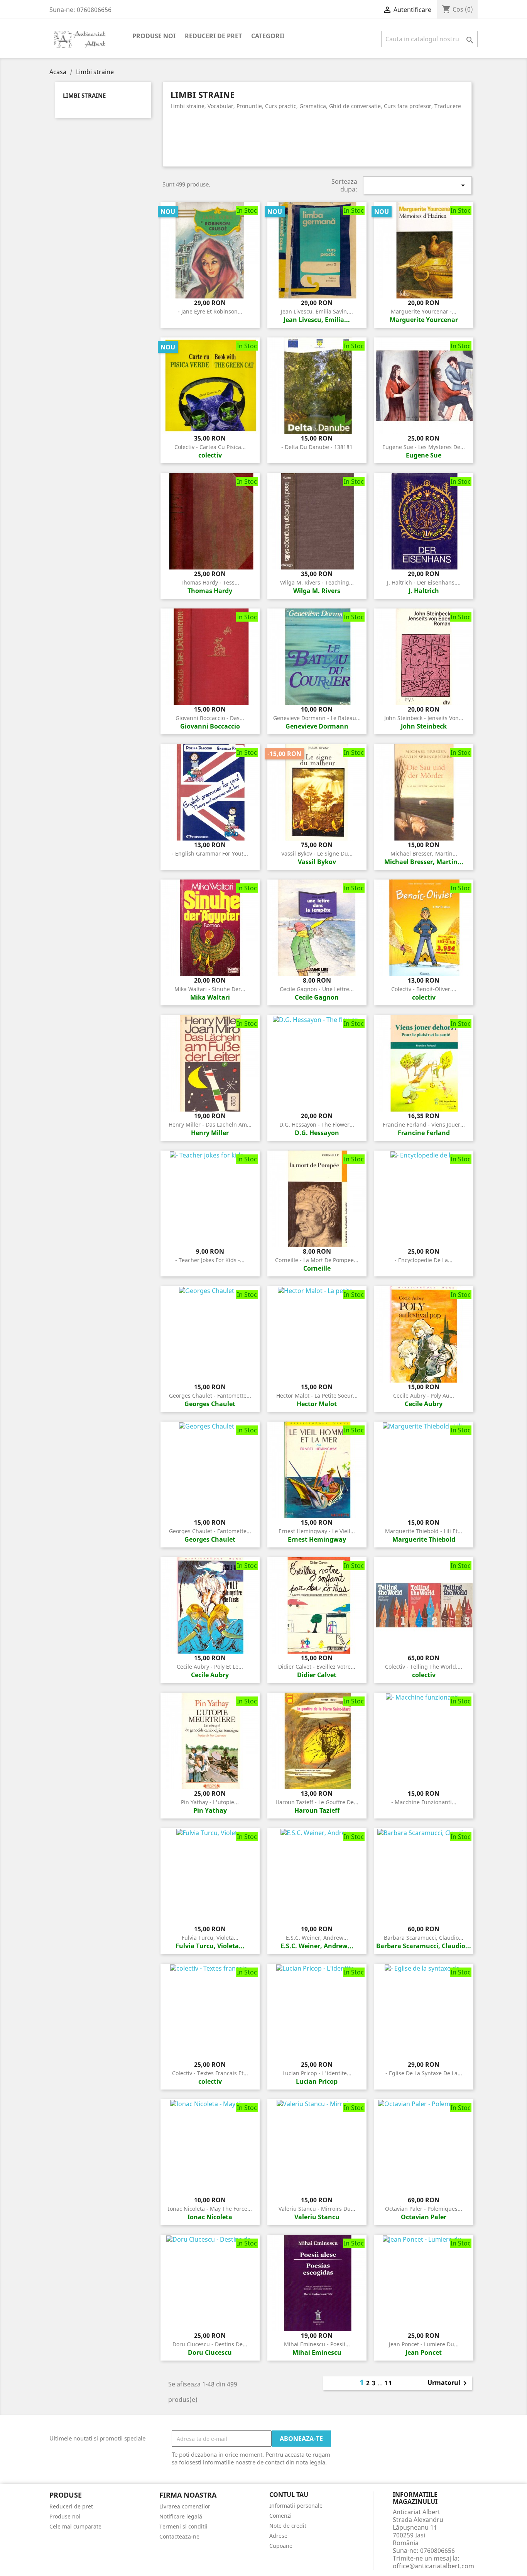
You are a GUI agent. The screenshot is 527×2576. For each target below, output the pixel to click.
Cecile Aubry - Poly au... (424, 1396)
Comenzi (280, 2516)
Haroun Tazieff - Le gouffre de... (317, 1802)
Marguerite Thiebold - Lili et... (424, 1531)
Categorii (268, 36)
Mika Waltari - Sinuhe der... (210, 989)
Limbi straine (84, 96)
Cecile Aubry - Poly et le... (210, 1667)
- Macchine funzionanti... (424, 1802)
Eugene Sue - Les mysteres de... (424, 447)
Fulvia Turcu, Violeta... (210, 1938)
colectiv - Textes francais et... (210, 2073)
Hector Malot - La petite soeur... (317, 1396)
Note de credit (288, 2526)
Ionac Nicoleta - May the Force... (210, 2209)
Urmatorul (448, 2383)
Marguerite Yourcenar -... (424, 311)
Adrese (278, 2536)
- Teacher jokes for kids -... (210, 1260)
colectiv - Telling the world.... (424, 1667)
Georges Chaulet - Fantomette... (210, 1396)
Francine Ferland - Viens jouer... (424, 1124)
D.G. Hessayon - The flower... (317, 1124)
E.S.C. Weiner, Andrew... (317, 1938)
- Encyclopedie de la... (424, 1260)
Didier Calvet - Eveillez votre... (317, 1667)
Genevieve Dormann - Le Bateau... (317, 718)
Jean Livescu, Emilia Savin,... (317, 311)
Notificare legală (181, 2516)
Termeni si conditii (183, 2526)
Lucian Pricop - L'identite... (317, 2073)
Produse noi (154, 36)
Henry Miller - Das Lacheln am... (210, 1124)
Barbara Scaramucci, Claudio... (424, 1938)
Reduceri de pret (213, 36)
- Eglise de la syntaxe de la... (424, 2073)
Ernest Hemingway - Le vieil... (317, 1531)
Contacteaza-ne (179, 2536)
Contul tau (289, 2495)
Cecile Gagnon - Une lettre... (317, 989)
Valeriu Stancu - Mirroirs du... (317, 2209)
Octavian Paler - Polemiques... (424, 2209)
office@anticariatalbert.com (433, 2566)
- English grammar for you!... (210, 853)
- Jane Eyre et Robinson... (210, 311)
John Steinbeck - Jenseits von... (424, 718)
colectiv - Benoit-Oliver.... (424, 989)
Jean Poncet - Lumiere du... (424, 2344)
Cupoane (281, 2546)
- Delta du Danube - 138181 (317, 447)
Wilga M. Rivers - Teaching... (317, 582)
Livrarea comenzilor (185, 2506)
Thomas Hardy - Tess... (210, 582)
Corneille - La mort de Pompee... (317, 1260)
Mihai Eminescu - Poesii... (317, 2344)
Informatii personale (296, 2506)
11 (388, 2383)
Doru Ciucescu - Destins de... (210, 2344)
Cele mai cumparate (75, 2526)
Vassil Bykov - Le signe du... (317, 853)
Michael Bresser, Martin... (424, 853)
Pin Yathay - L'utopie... (210, 1802)
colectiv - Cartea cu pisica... (210, 447)
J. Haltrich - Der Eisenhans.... (424, 582)
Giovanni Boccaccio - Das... (210, 718)
